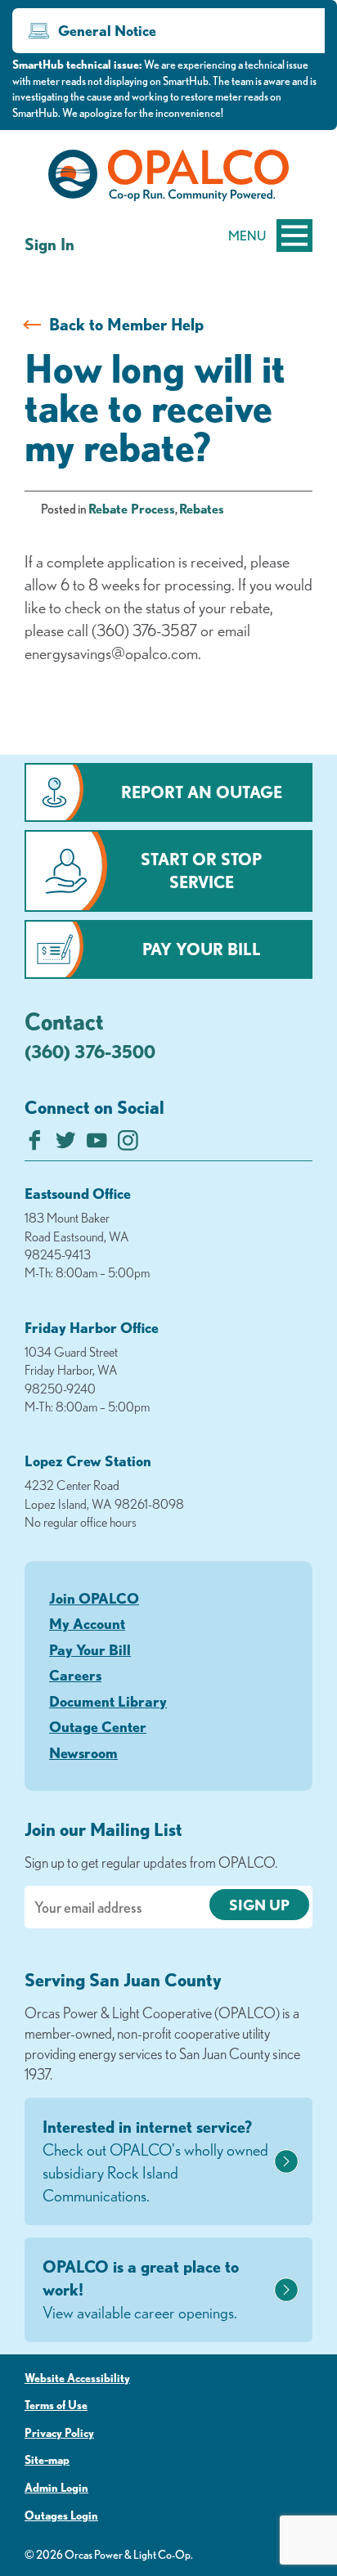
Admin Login (56, 2488)
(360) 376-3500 (90, 1051)
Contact (64, 1021)
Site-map (47, 2460)
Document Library (108, 1701)
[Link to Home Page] (168, 178)
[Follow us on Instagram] (128, 1144)
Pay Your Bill (202, 949)
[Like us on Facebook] (35, 1144)
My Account (87, 1623)
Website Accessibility (77, 2378)
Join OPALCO (94, 1598)
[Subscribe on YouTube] (97, 1144)
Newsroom (83, 1752)
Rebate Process (132, 509)
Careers (75, 1675)
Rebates (202, 509)
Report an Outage (202, 792)
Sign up (259, 1905)
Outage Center (98, 1726)
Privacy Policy (59, 2433)
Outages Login (61, 2515)
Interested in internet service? (155, 2161)
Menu (247, 236)
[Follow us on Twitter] (66, 1144)
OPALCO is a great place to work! (141, 2289)
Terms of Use (56, 2405)
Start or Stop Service (201, 871)
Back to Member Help (126, 324)
